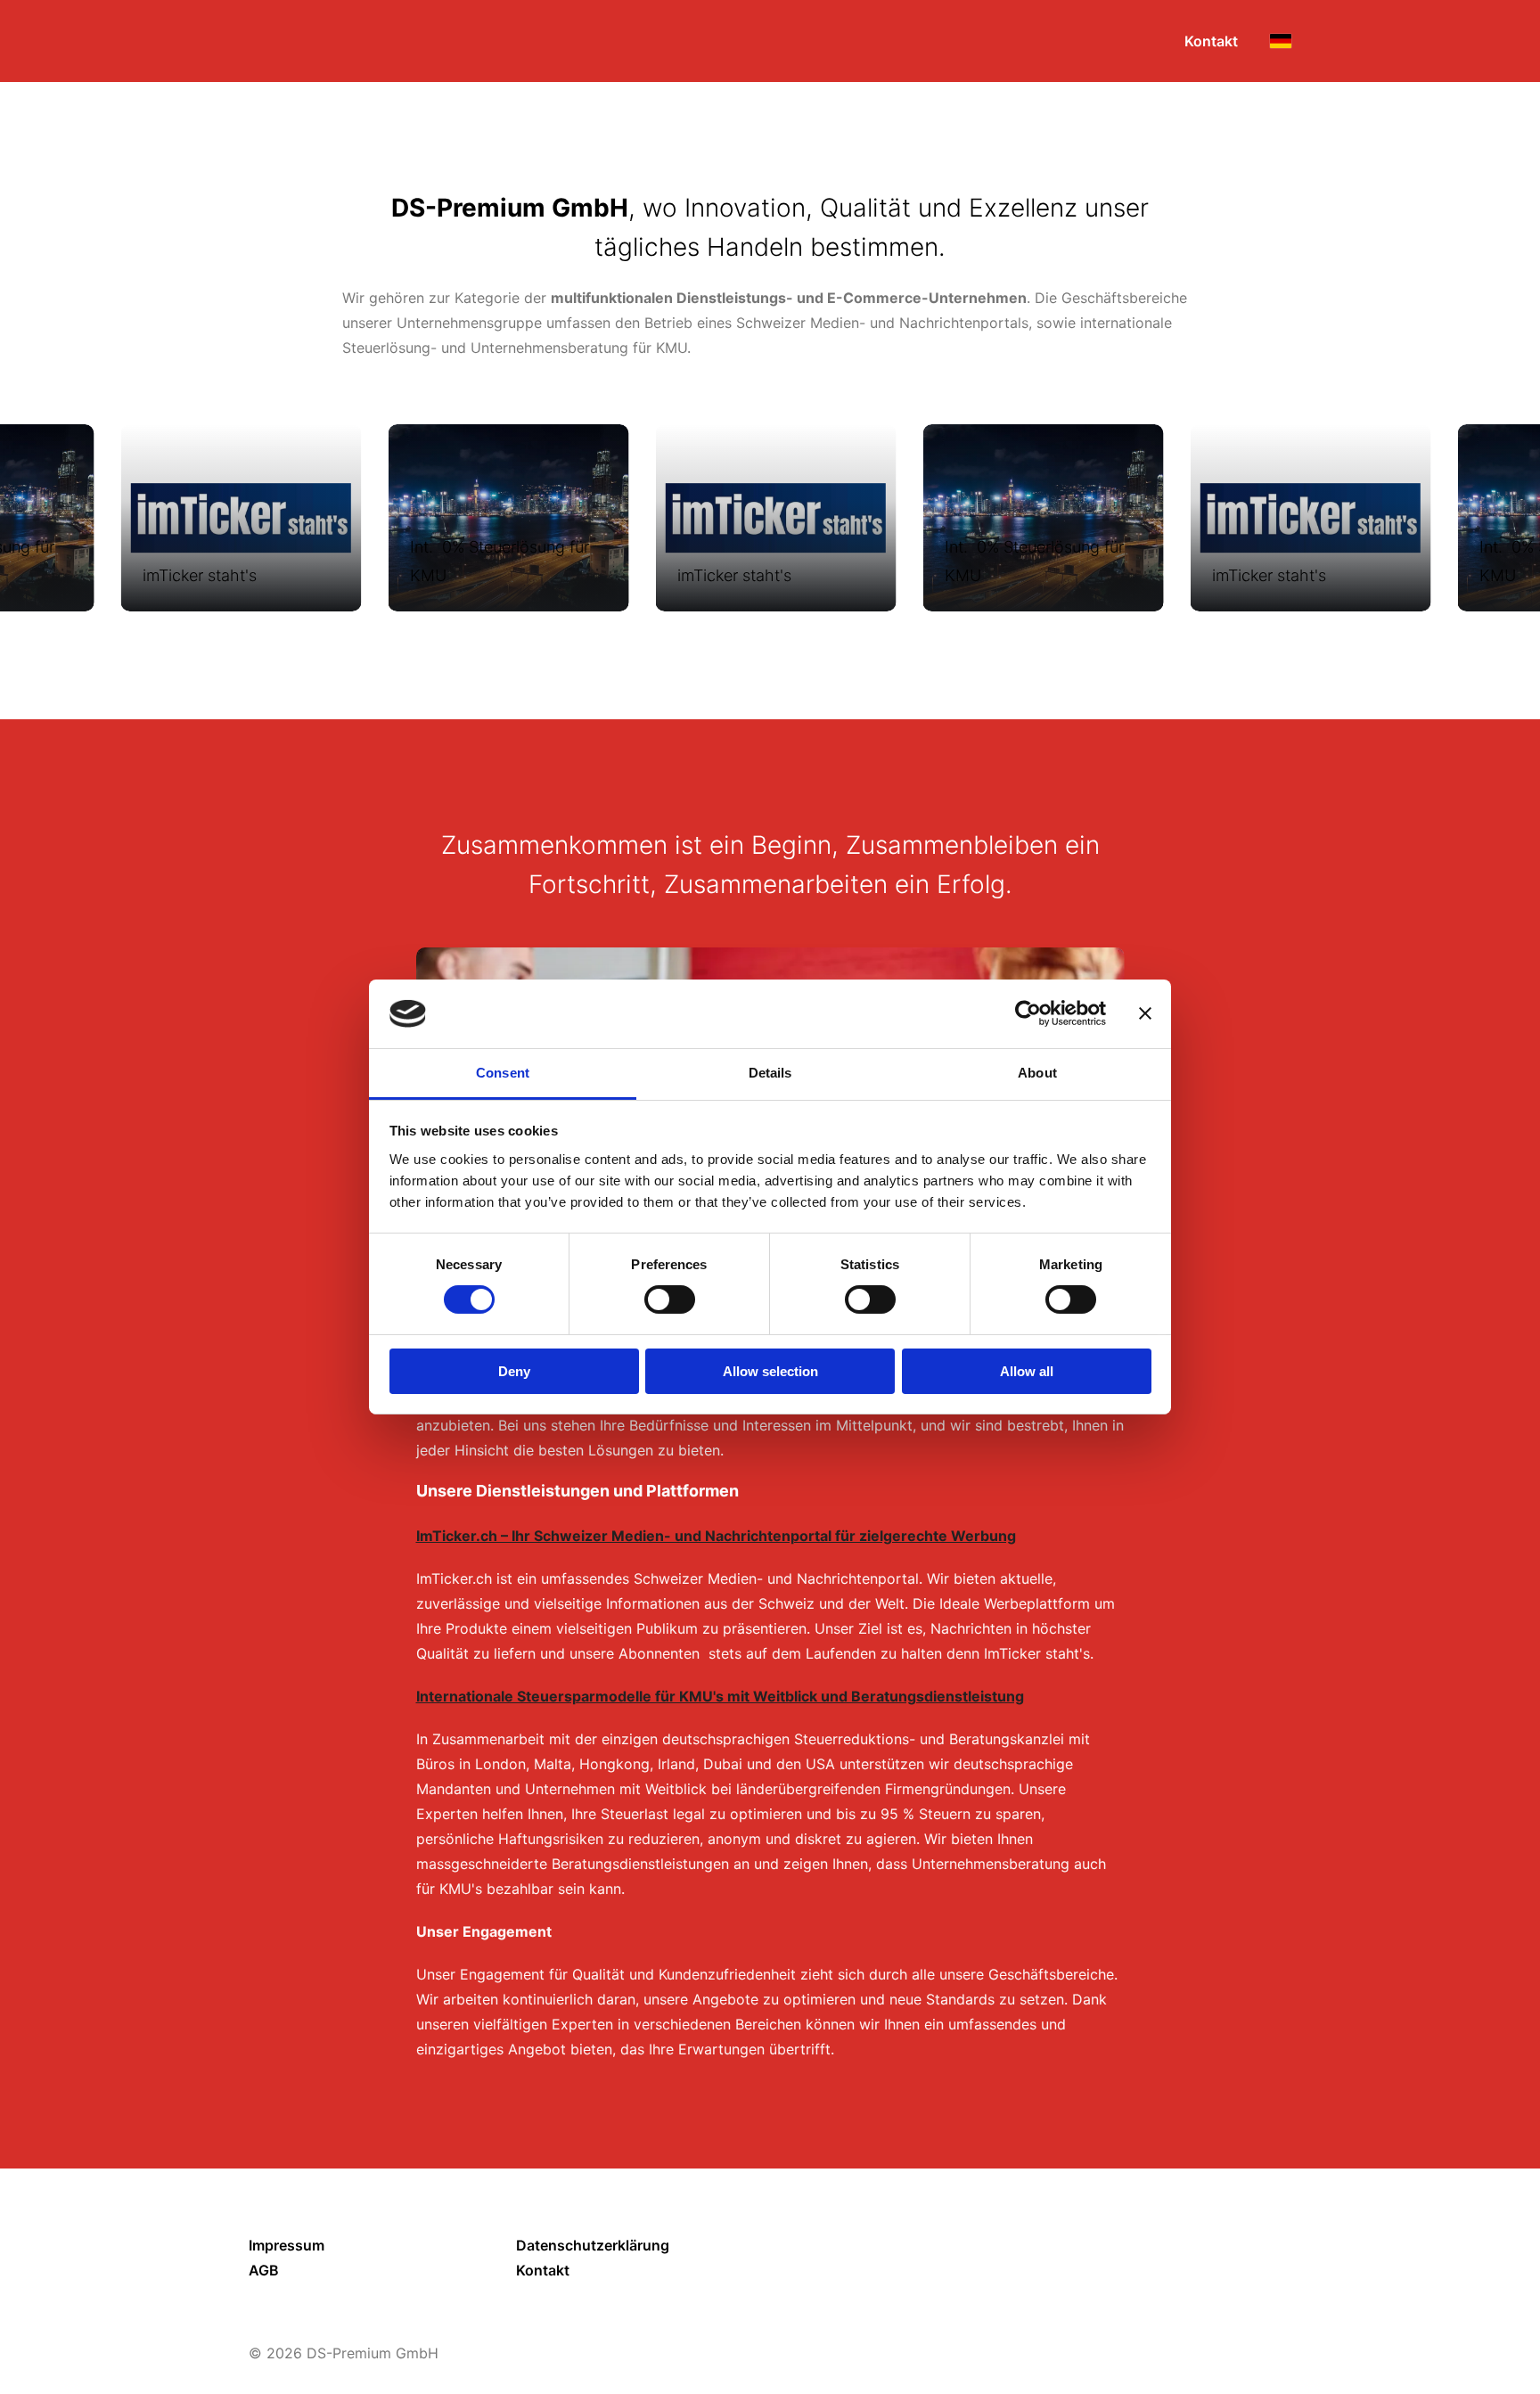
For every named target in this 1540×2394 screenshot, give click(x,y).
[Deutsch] (1281, 41)
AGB (264, 2270)
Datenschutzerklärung (593, 2245)
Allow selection (770, 1371)
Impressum (287, 2245)
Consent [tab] (503, 1073)
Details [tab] (770, 1073)
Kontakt (543, 2270)
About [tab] (1037, 1073)
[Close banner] (1145, 1013)
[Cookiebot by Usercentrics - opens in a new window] (1028, 1013)
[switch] (670, 1299)
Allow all (1027, 1371)
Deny (514, 1371)
